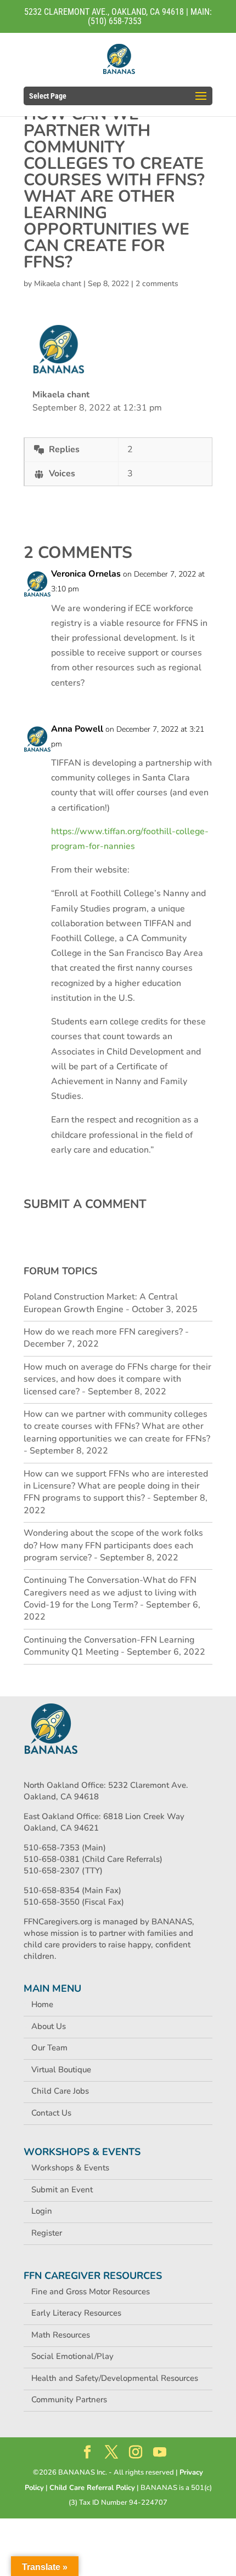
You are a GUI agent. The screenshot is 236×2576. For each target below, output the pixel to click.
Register (47, 2233)
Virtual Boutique (61, 2070)
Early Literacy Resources (76, 2313)
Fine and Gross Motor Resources (91, 2292)
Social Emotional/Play (72, 2356)
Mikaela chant (58, 284)
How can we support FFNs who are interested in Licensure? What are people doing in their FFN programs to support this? (116, 1486)
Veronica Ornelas (86, 574)
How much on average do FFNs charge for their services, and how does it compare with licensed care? (117, 1379)
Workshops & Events (70, 2168)
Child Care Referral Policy (92, 2488)
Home (42, 2004)
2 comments (157, 284)
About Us (49, 2026)
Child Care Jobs (60, 2091)
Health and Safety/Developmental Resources (115, 2378)
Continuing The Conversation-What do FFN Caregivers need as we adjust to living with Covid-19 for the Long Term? (110, 1592)
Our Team (49, 2048)
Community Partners (69, 2400)
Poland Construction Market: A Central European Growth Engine (101, 1303)
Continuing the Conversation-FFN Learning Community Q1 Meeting (109, 1646)
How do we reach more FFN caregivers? (103, 1332)
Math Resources (61, 2335)
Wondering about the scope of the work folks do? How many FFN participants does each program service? (113, 1545)
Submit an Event (62, 2190)
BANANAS (172, 1922)
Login (42, 2211)
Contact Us (51, 2113)
